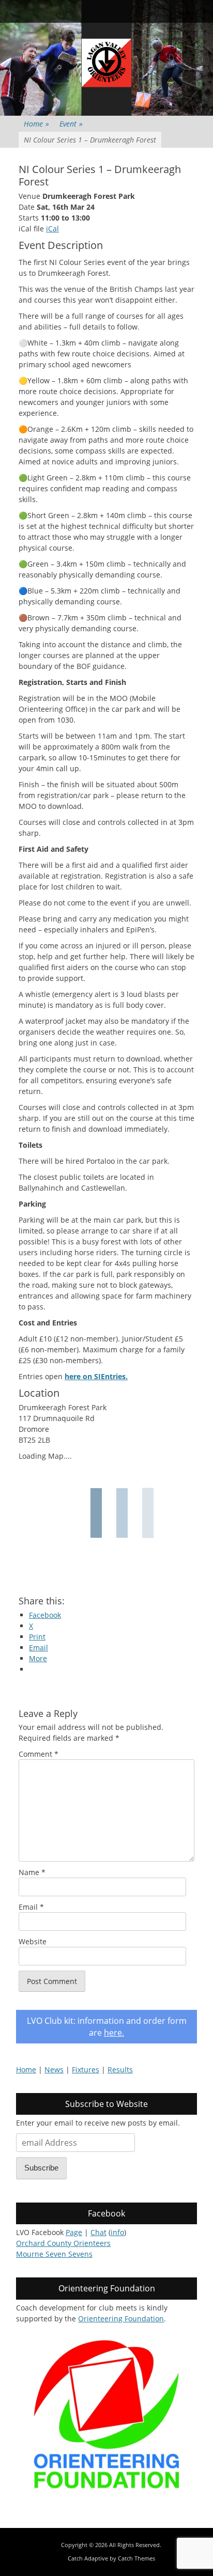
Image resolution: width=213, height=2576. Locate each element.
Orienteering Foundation (121, 2319)
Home (36, 124)
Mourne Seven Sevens (54, 2254)
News (54, 2070)
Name (32, 1872)
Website (33, 1941)
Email (31, 1907)
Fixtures (86, 2070)
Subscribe (41, 2168)
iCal (52, 229)
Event (71, 124)
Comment (39, 1754)
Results (120, 2070)
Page (74, 2232)
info (117, 2232)
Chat (98, 2232)
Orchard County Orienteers (63, 2243)
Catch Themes (136, 2558)
